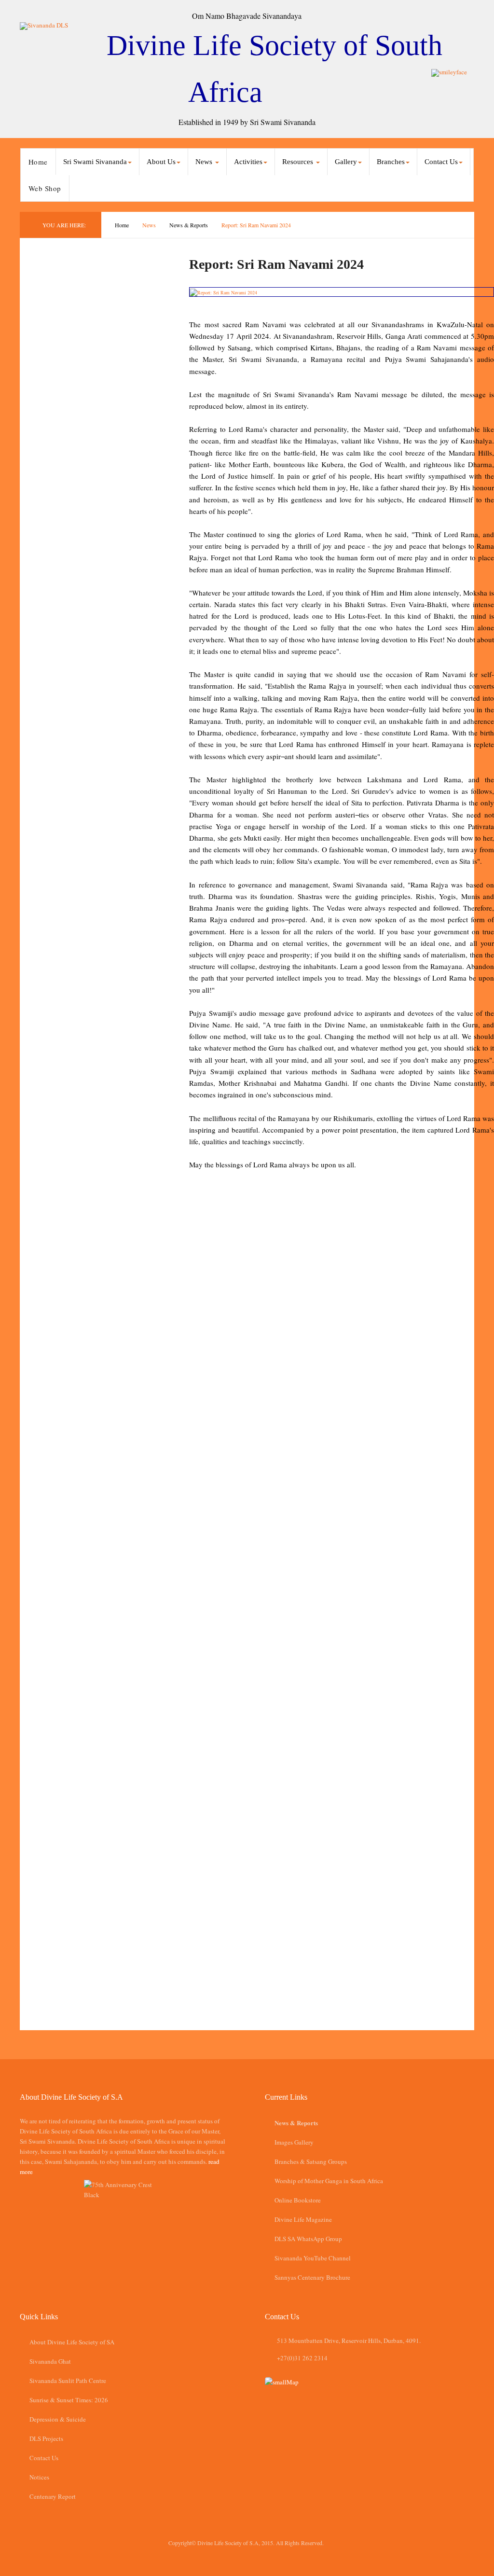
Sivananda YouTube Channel (313, 2258)
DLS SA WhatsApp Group (308, 2239)
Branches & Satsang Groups (311, 2161)
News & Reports (189, 225)
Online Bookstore (298, 2200)
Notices (39, 2477)
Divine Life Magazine (303, 2219)
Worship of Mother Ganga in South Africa (329, 2181)
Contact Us (44, 2458)
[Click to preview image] (342, 292)
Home (38, 162)
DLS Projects (46, 2438)
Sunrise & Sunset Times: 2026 (69, 2400)
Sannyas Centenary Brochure (312, 2277)
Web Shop (45, 188)
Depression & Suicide (58, 2419)
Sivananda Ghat (50, 2361)
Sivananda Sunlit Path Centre (68, 2381)
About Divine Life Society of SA (72, 2342)
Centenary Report (53, 2496)
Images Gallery (294, 2142)
